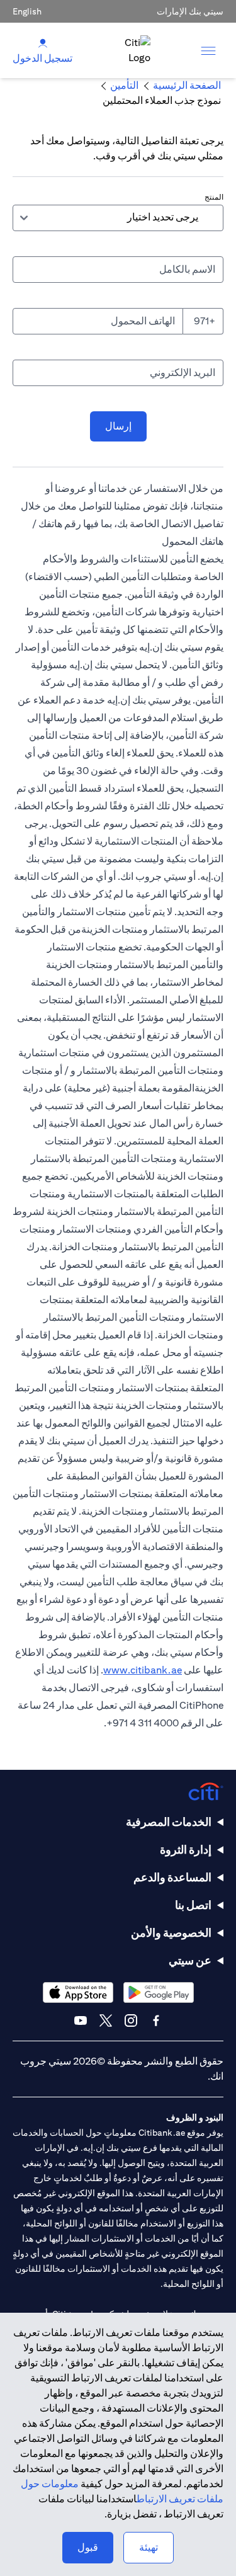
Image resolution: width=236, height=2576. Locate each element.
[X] (106, 2020)
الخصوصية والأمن (171, 1933)
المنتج (214, 197)
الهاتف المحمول (143, 321)
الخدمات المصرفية (169, 1822)
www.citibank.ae (143, 1670)
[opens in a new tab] (159, 1992)
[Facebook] (156, 2020)
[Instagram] (131, 2020)
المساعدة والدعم (172, 1877)
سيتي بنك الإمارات (190, 11)
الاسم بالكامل (187, 269)
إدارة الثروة (186, 1849)
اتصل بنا (193, 1905)
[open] (208, 50)
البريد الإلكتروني (183, 373)
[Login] (43, 43)
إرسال (118, 426)
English (27, 11)
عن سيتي (190, 1960)
